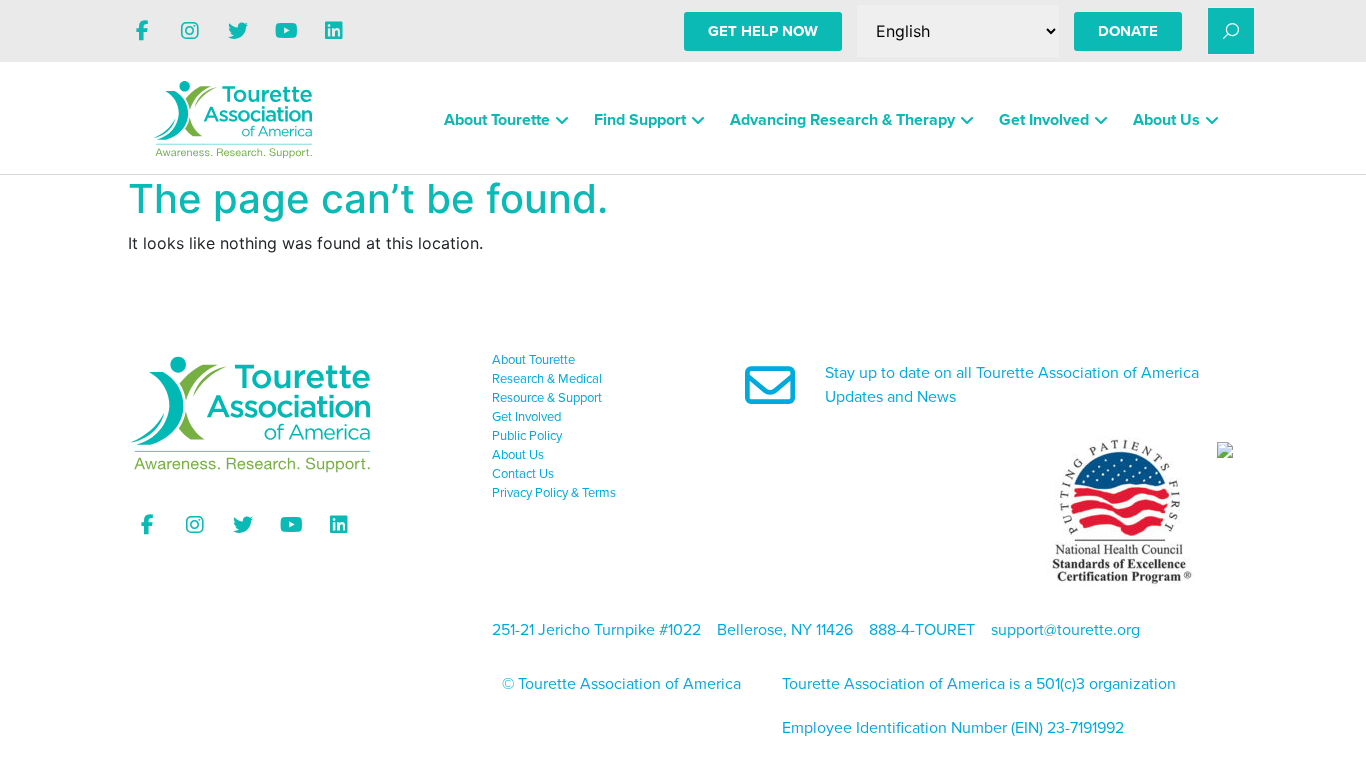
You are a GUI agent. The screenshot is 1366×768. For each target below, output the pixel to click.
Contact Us (523, 474)
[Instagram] (190, 31)
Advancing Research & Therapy (842, 120)
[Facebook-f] (142, 31)
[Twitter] (238, 31)
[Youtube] (286, 31)
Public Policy (527, 436)
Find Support (640, 120)
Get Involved (1044, 120)
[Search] (1231, 31)
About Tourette (497, 120)
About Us (1166, 120)
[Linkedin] (334, 31)
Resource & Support (547, 398)
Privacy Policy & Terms (554, 493)
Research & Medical (547, 379)
